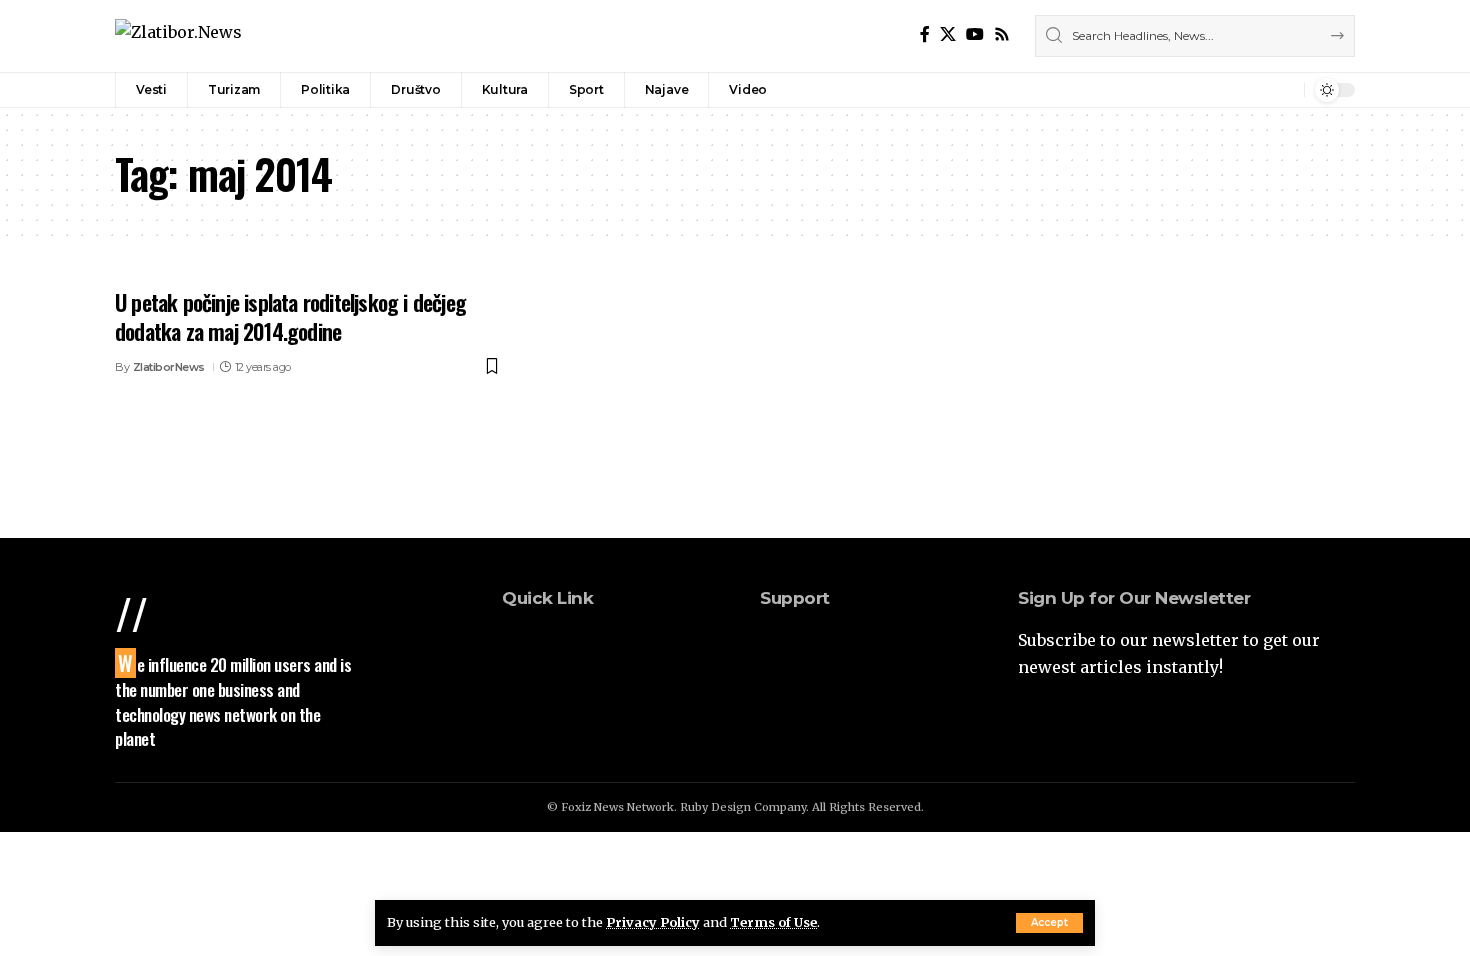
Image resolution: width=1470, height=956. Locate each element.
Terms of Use (773, 922)
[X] (948, 34)
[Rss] (1002, 34)
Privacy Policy (653, 922)
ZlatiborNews (169, 367)
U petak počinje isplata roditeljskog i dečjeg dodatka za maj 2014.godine (290, 316)
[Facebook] (925, 34)
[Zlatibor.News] (178, 35)
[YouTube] (975, 34)
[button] (1049, 923)
